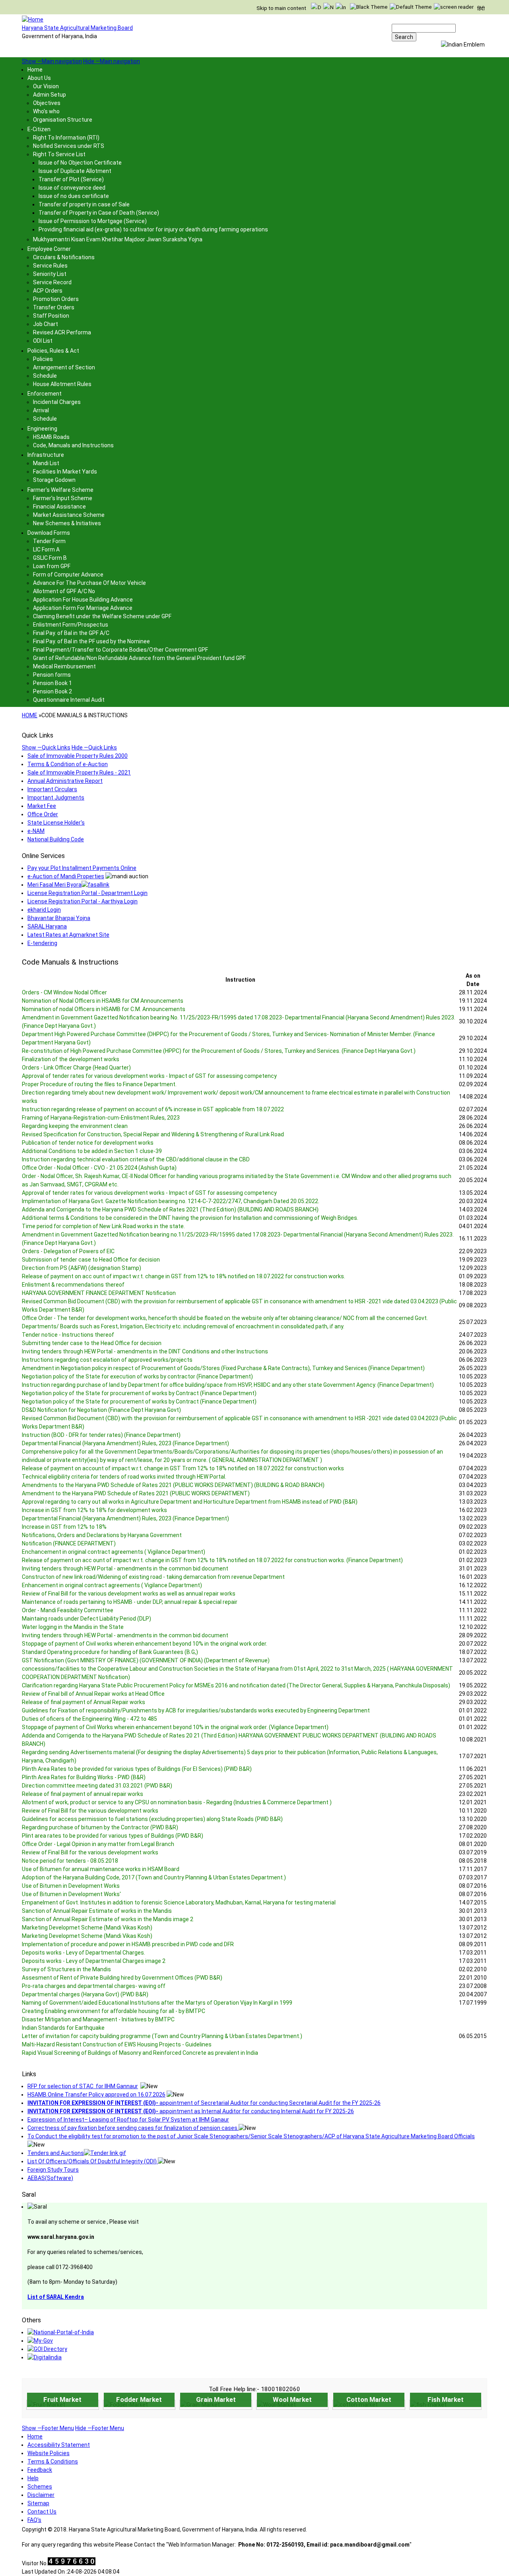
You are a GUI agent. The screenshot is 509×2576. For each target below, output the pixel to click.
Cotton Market (369, 2399)
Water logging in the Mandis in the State (73, 1627)
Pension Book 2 (52, 691)
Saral (29, 2195)
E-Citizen (39, 129)
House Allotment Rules (62, 384)
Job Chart (46, 324)
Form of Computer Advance (68, 575)
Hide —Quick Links (94, 747)
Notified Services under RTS (69, 146)
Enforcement (45, 394)
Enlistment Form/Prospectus (71, 625)
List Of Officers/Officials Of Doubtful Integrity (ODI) (93, 2161)
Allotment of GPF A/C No (64, 591)
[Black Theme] (369, 7)
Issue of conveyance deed (72, 188)
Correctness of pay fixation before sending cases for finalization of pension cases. (133, 2128)
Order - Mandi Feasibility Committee (68, 1610)
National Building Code (56, 839)
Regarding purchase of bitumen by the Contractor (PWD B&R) (100, 1827)
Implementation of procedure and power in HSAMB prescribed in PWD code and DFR (128, 1944)
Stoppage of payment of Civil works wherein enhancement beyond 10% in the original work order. (145, 1644)
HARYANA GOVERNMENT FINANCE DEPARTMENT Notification (99, 1293)
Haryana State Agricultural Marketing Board (77, 28)
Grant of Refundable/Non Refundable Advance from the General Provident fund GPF (139, 658)
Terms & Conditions (53, 2461)
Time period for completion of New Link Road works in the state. (103, 1226)
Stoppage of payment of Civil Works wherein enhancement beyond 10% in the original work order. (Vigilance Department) (175, 1727)
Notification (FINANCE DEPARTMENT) (69, 1543)
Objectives (47, 103)
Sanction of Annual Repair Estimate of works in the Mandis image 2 (108, 1919)
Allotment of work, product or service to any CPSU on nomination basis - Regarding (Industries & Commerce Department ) (177, 1802)
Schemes (40, 2487)
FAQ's (34, 2520)
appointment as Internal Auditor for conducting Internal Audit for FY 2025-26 (191, 2111)
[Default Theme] (411, 7)
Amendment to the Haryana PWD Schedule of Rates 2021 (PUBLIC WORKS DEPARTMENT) (136, 1493)
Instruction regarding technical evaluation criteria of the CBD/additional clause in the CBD (136, 1159)
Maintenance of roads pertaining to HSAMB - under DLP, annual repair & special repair (130, 1602)
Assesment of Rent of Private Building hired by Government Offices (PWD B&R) (122, 1978)
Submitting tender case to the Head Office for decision (92, 1343)
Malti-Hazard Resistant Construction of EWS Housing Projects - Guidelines (117, 2044)
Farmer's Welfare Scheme (60, 490)
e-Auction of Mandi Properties (66, 876)
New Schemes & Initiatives (67, 523)
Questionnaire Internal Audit (69, 700)
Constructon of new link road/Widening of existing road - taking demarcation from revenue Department (153, 1577)
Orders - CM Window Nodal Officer (64, 992)
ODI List (43, 341)
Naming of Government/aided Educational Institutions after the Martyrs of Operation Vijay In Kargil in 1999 (157, 2003)
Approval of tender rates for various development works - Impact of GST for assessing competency (149, 1076)
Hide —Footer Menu (100, 2428)
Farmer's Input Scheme (63, 498)
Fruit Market (62, 2399)
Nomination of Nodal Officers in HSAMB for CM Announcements (103, 1001)
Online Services (43, 856)
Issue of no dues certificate (74, 196)
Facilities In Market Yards (65, 472)
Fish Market (446, 2399)
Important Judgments (56, 798)
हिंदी (481, 9)
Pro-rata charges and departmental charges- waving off (94, 1986)
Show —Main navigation (52, 61)
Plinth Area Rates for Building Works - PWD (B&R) (84, 1777)
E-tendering (42, 943)
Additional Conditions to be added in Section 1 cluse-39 (92, 1151)
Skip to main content (281, 8)
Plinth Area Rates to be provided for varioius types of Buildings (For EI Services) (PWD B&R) (137, 1769)
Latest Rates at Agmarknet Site (68, 935)
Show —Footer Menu (48, 2428)
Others (31, 2320)
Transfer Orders (54, 307)
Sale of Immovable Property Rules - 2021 (79, 773)
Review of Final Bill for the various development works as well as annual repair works (129, 1594)
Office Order (43, 814)
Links (29, 2074)
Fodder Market (139, 2399)
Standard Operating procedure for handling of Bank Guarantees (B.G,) (110, 1652)
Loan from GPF (52, 566)
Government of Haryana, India (59, 36)
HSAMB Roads (51, 437)
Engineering (42, 429)
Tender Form (49, 541)
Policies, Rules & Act (53, 351)
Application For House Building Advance (83, 600)
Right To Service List (59, 154)
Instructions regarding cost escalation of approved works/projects (107, 1360)
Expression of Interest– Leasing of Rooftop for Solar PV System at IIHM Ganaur (128, 2120)
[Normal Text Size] (328, 8)
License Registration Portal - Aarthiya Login (83, 901)
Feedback (40, 2470)
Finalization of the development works (71, 1059)
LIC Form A (46, 549)
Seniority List (50, 274)
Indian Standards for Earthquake (63, 2028)
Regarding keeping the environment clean (75, 1126)
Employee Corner (49, 249)
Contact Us (42, 2512)
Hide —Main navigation (112, 61)
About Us (39, 78)
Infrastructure (46, 455)
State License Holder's (56, 823)
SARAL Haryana (47, 926)
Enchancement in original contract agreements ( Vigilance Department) (114, 1552)
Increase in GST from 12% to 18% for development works (94, 1510)
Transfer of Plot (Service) (71, 179)
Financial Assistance (59, 507)
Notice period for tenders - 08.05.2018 (70, 1861)
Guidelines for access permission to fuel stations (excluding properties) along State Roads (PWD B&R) (152, 1819)
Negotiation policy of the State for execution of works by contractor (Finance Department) (137, 1376)
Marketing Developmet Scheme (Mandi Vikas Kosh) (87, 1928)
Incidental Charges (57, 402)
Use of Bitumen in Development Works (71, 1886)
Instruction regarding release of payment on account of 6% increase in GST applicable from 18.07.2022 (153, 1109)
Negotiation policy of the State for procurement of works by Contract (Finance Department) (139, 1393)
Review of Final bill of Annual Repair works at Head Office (93, 1694)
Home (35, 70)
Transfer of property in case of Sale (84, 204)
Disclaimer (41, 2495)
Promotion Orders (56, 299)
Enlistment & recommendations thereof (73, 1285)
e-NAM (36, 831)
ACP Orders (48, 291)
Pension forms (52, 675)
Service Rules (50, 266)
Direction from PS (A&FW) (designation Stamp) (82, 1268)
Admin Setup (50, 95)
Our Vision (46, 86)
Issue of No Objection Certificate (80, 163)
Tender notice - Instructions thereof (68, 1335)
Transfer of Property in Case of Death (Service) (99, 213)
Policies (43, 359)
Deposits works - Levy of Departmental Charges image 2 (94, 1961)
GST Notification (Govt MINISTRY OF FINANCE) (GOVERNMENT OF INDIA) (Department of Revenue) (146, 1660)
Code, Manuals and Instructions (73, 445)
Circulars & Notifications (64, 257)
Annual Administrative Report (65, 781)
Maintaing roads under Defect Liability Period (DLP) (86, 1619)
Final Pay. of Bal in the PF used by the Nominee (91, 641)
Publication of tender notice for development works (88, 1143)
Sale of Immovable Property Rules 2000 (78, 756)
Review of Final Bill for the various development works (90, 1811)
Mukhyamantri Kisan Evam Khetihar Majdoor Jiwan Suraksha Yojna (118, 239)
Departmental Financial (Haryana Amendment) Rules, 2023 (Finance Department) (125, 1443)
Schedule (45, 376)
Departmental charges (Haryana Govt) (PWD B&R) (85, 1994)
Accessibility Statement (59, 2445)
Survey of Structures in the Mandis (66, 1969)
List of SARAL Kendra (56, 2297)
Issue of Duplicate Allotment (75, 171)
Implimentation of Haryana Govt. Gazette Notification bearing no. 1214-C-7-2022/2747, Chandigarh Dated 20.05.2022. (171, 1201)
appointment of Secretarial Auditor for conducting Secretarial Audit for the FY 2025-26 (204, 2103)
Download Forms (49, 533)
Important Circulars (52, 789)
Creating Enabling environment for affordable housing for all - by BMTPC (114, 2011)
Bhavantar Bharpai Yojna (59, 918)
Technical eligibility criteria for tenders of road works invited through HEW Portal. (124, 1477)
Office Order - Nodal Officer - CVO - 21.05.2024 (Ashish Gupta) (99, 1168)
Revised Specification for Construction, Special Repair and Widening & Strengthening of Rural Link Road (153, 1134)
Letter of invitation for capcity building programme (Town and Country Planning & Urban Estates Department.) (162, 2036)
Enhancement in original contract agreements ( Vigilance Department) (112, 1585)
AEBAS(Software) (50, 2178)
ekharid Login (44, 910)
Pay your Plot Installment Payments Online (82, 868)
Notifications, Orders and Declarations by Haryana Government (102, 1535)
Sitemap (38, 2503)
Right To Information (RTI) (66, 138)
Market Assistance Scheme (69, 515)
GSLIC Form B (50, 558)
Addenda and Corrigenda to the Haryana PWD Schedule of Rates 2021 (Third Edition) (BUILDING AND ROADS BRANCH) (170, 1209)
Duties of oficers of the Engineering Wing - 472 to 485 (89, 1719)
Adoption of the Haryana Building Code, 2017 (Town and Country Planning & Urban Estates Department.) (154, 1877)
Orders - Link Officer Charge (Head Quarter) (76, 1068)
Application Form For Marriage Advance (83, 608)
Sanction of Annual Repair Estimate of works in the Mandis (97, 1911)
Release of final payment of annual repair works (83, 1794)
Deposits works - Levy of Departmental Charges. (84, 1953)
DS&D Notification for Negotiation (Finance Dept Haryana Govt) (101, 1410)
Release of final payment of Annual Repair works (84, 1702)
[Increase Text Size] (341, 8)
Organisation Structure (63, 120)
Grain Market (216, 2399)
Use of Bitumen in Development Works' (71, 1894)
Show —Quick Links (46, 747)
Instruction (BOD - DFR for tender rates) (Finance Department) (101, 1435)
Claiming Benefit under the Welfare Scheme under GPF (102, 616)
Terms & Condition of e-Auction (68, 764)
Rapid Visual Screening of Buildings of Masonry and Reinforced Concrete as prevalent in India (140, 2053)
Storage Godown (54, 480)
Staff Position (51, 316)
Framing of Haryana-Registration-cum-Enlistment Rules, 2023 (101, 1118)
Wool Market (292, 2399)
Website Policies (49, 2453)
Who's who (46, 111)
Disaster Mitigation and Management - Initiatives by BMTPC (98, 2019)
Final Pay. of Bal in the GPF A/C (71, 633)
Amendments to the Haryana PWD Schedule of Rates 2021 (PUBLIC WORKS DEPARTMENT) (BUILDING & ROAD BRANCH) (173, 1485)
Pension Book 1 (52, 683)
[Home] (33, 19)
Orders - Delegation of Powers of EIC (68, 1251)
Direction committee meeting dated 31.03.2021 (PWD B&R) (97, 1786)
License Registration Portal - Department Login (87, 893)
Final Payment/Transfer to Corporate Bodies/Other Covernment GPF (120, 650)
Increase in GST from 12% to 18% (64, 1527)
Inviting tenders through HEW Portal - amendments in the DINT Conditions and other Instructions (145, 1351)
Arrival (41, 410)
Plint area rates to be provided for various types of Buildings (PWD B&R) (113, 1836)
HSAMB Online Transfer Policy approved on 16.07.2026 (96, 2095)
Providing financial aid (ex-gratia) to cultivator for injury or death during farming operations (153, 229)
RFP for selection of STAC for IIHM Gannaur (83, 2086)
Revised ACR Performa (62, 332)
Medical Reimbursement (64, 666)
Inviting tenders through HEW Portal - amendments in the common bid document (125, 1569)
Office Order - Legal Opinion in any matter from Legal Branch (98, 1844)
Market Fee (42, 806)
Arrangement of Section (64, 367)
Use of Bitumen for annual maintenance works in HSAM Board (101, 1869)
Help (33, 2478)
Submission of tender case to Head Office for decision (91, 1260)
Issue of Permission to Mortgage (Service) (93, 221)
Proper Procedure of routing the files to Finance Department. (99, 1084)
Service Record (52, 282)
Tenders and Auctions (56, 2153)
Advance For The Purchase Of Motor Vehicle (89, 583)
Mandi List (46, 463)
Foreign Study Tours (53, 2170)
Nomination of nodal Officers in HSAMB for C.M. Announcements (104, 1009)
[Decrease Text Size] (316, 8)
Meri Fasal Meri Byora (54, 885)
